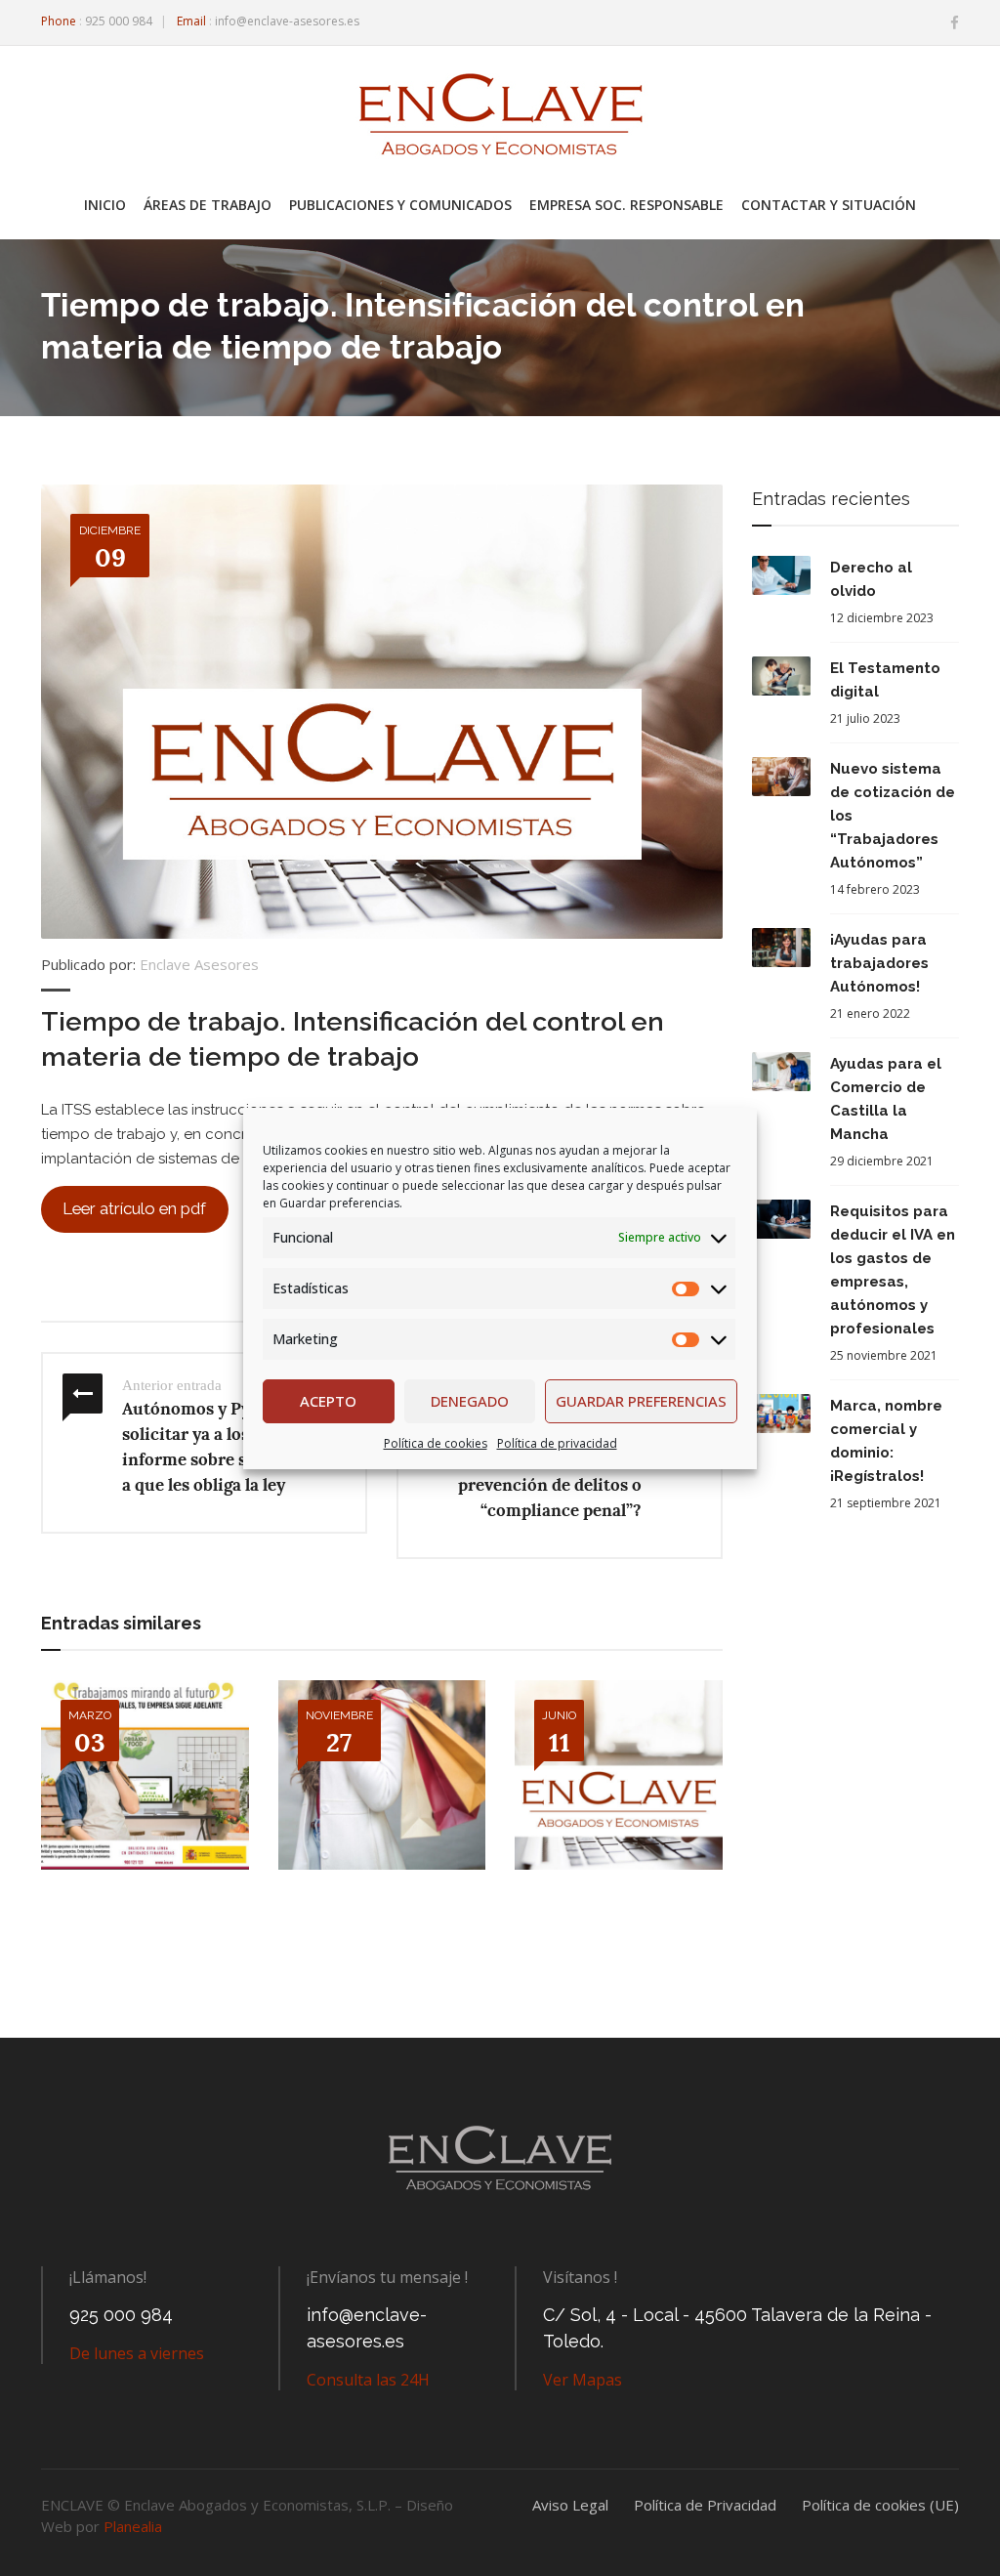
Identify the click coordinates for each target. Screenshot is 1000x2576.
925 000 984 (119, 21)
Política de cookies (436, 1443)
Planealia (133, 2526)
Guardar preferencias (641, 1401)
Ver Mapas (583, 2380)
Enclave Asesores (199, 964)
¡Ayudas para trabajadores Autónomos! (879, 963)
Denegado (470, 1401)
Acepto (328, 1401)
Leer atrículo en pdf (134, 1208)
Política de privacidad (557, 1443)
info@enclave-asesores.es (287, 21)
